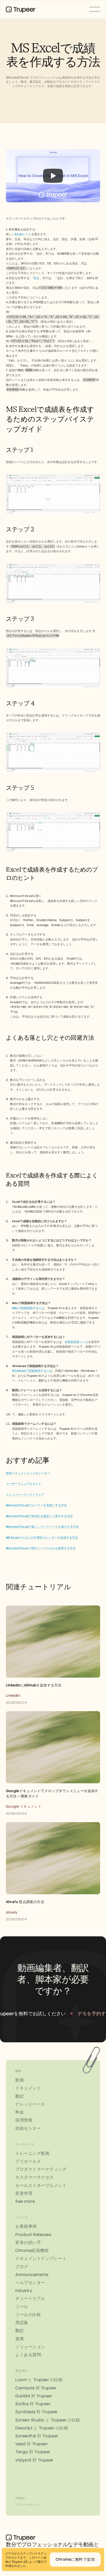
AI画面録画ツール (76, 1342)
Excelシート (23, 234)
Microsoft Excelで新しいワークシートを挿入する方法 (42, 1527)
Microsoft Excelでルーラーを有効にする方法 (36, 1505)
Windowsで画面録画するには (32, 1371)
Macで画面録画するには (28, 1308)
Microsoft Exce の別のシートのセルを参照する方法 (41, 1548)
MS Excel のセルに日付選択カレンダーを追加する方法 (42, 1538)
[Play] (53, 176)
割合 (37, 278)
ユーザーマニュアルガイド (24, 1484)
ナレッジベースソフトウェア (25, 1495)
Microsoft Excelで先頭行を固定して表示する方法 (39, 1516)
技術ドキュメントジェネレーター (28, 1473)
